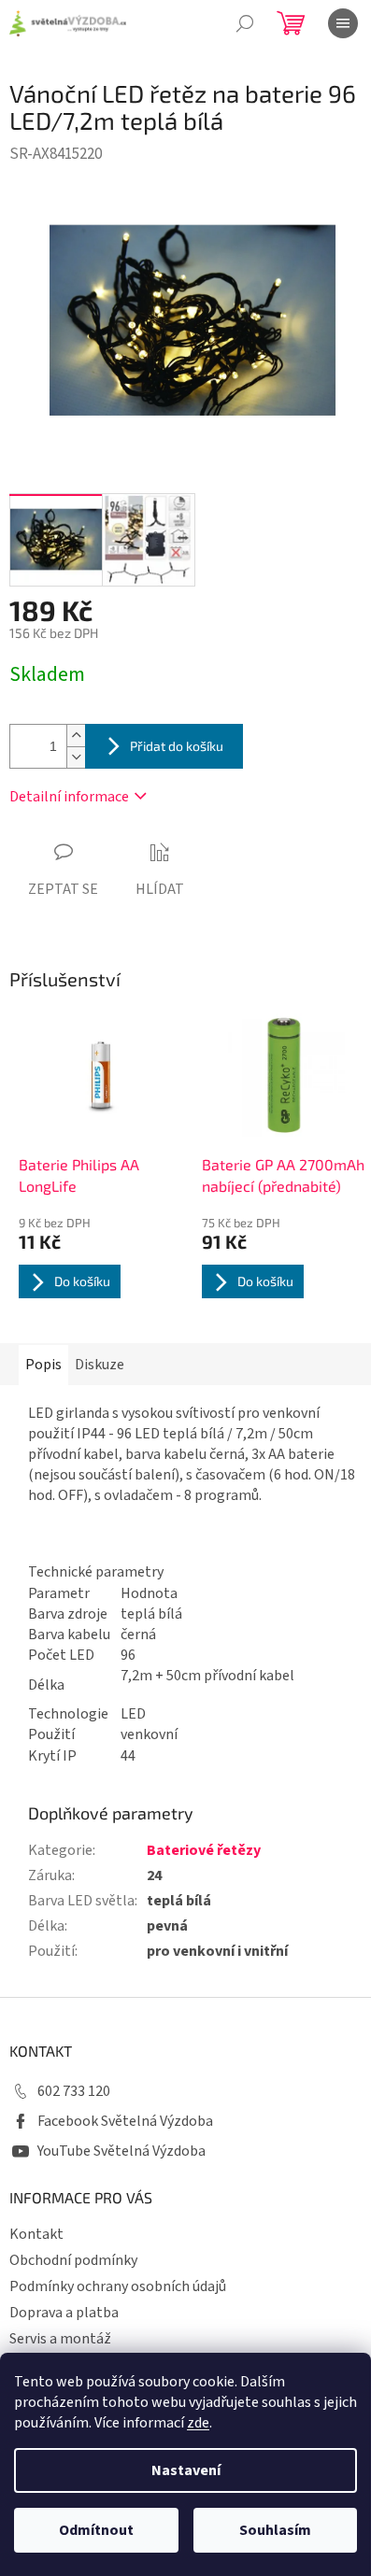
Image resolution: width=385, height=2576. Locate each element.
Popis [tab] (43, 1365)
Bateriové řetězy (204, 1850)
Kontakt (36, 2234)
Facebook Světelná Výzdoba (125, 2121)
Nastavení (186, 2470)
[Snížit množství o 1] (76, 757)
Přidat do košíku (177, 746)
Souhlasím (275, 2530)
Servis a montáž (60, 2339)
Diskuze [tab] (100, 1365)
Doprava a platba (64, 2313)
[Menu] (343, 23)
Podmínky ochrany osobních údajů (118, 2286)
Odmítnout (96, 2530)
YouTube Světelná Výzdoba (121, 2151)
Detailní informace (69, 797)
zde (198, 2423)
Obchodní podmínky (73, 2260)
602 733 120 (74, 2091)
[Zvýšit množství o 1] (76, 736)
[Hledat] (245, 23)
